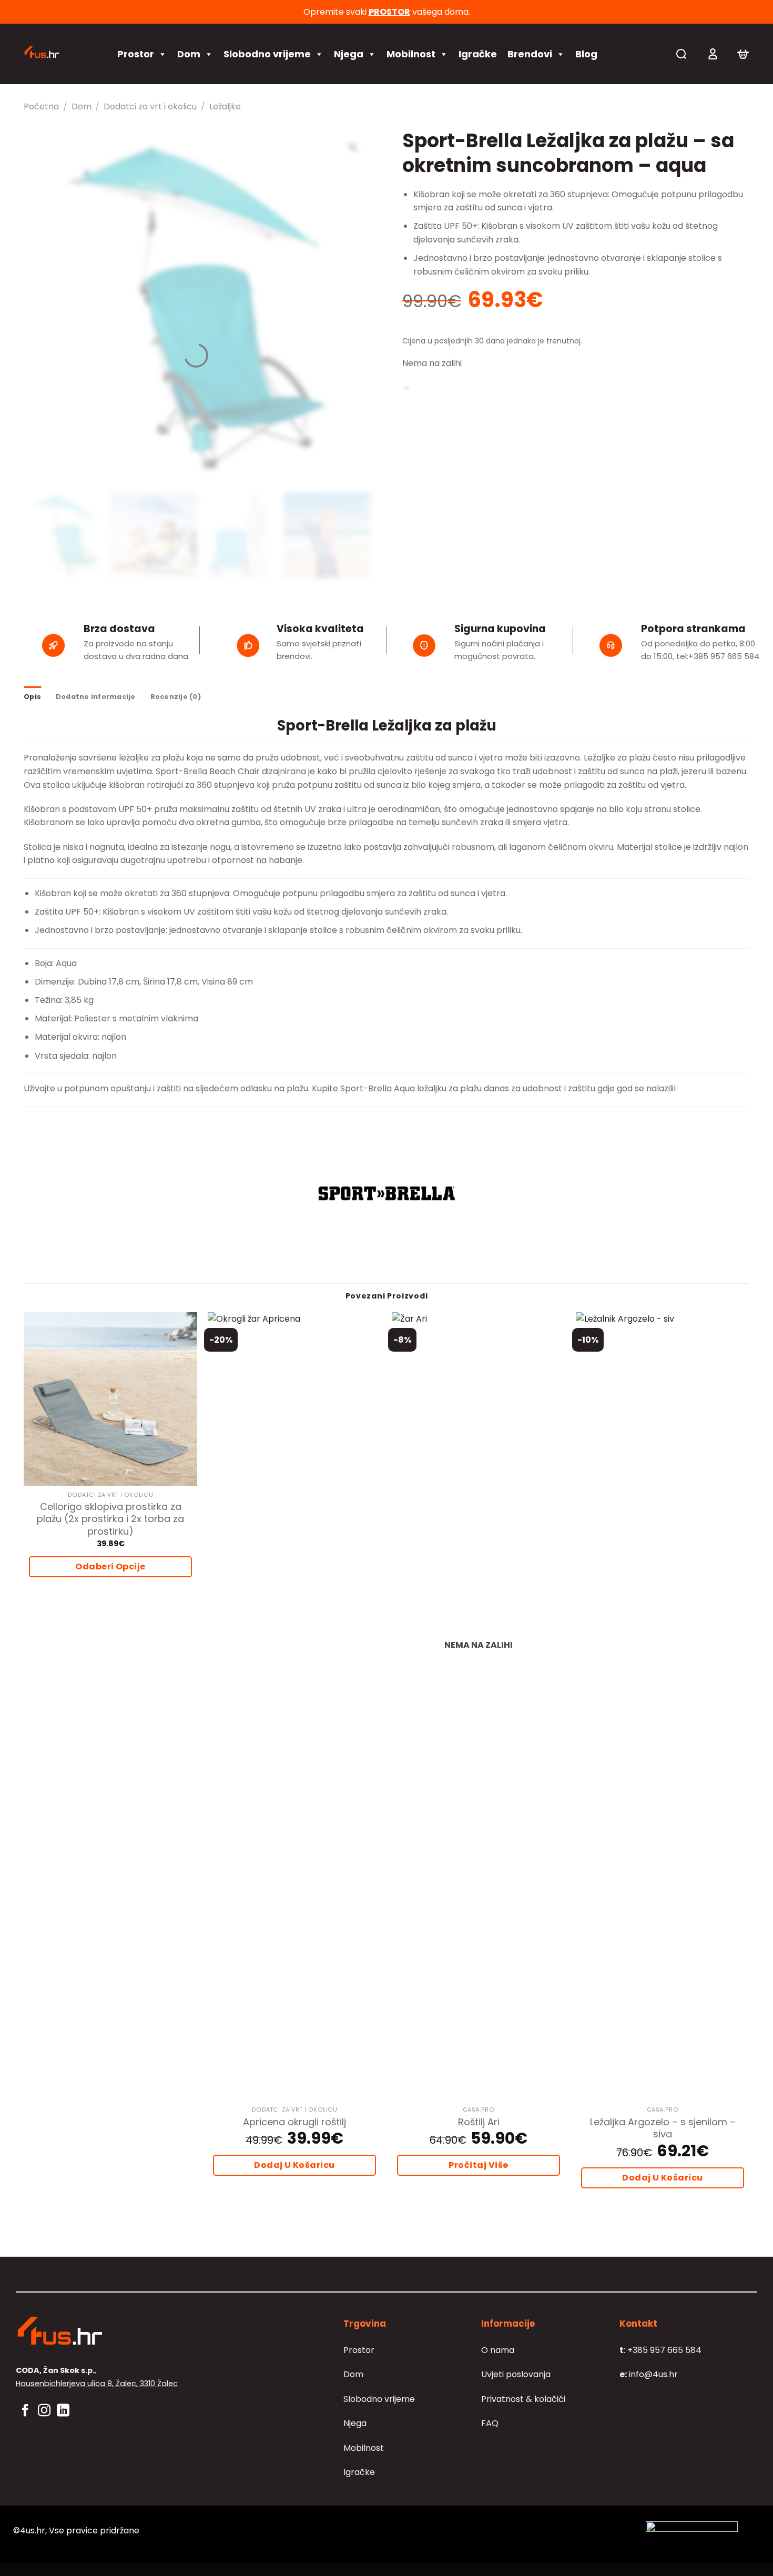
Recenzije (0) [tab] (176, 697)
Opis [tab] (32, 697)
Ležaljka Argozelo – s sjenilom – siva (663, 2128)
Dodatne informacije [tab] (96, 697)
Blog (586, 54)
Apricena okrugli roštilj (294, 2122)
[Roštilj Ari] (479, 1707)
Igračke (478, 54)
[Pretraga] (681, 54)
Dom (189, 54)
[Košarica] (743, 54)
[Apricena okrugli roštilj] (294, 1707)
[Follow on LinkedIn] (63, 2411)
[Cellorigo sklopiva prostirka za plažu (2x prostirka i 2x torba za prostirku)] (110, 1399)
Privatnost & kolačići (523, 2399)
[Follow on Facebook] (25, 2411)
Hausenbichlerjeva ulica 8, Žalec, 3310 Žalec (97, 2384)
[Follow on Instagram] (44, 2411)
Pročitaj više (478, 2165)
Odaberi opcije (110, 1566)
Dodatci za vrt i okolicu (150, 107)
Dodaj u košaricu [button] (294, 2165)
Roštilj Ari (479, 2122)
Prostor (136, 54)
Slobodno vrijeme (267, 54)
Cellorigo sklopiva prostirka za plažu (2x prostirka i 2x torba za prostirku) (110, 1519)
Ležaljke (225, 107)
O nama (498, 2350)
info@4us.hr (649, 2374)
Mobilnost (411, 54)
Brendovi (530, 54)
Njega (349, 54)
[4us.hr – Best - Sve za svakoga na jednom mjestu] (60, 54)
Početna (41, 107)
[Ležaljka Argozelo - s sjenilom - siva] (663, 1707)
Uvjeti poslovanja (516, 2374)
